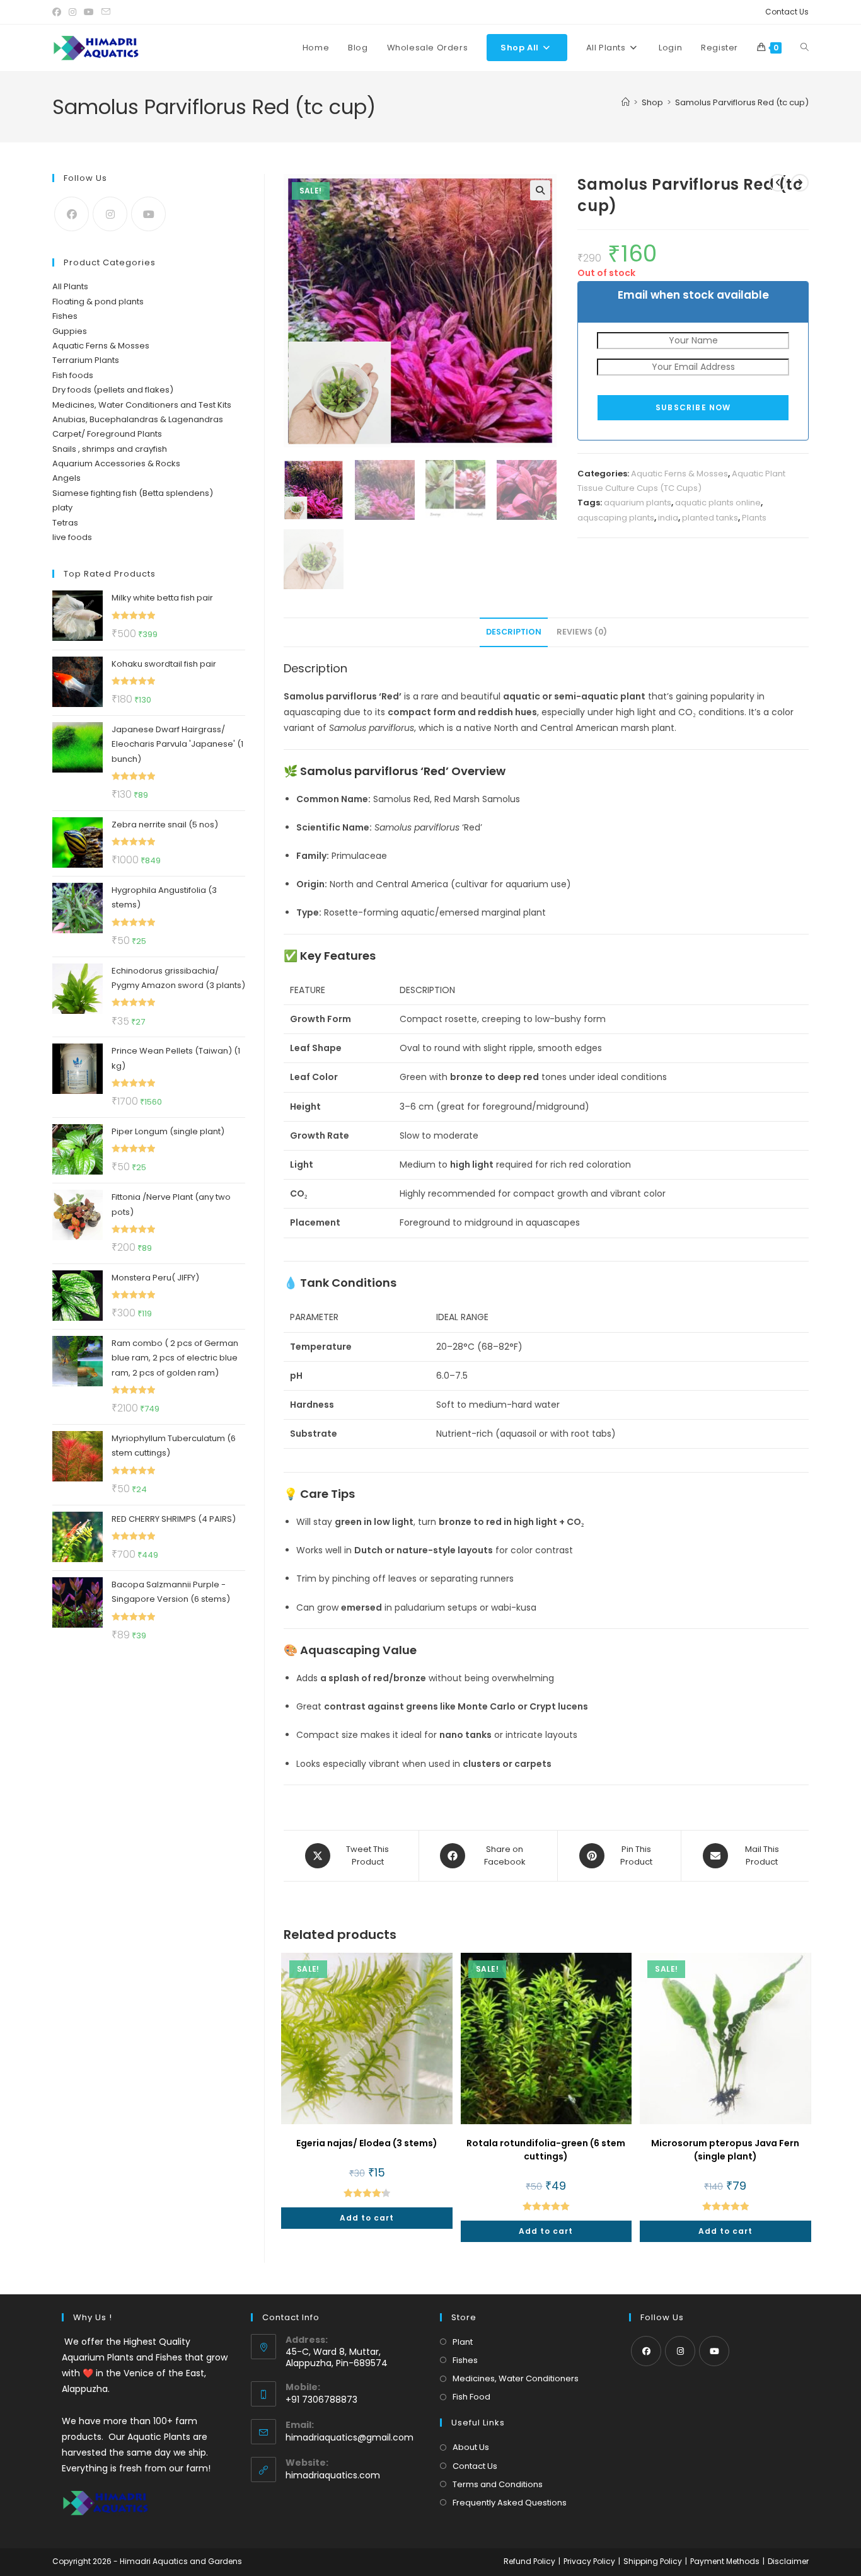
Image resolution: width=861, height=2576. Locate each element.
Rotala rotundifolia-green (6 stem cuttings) (546, 2150)
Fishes (65, 316)
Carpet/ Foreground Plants (107, 434)
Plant (463, 2342)
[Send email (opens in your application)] (106, 12)
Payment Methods (725, 2561)
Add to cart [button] (367, 2218)
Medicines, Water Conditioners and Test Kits (142, 405)
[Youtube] (148, 214)
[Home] (626, 102)
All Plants (70, 286)
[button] (540, 190)
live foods (72, 537)
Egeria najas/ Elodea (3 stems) (367, 2143)
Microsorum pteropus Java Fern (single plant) (725, 2150)
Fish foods (73, 375)
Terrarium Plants (86, 360)
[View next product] (800, 183)
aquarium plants (638, 503)
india (668, 518)
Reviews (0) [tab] (582, 632)
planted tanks (710, 518)
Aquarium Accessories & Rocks (116, 463)
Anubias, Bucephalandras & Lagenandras (138, 419)
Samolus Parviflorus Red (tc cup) (742, 102)
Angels (66, 478)
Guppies (70, 331)
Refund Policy (529, 2561)
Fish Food (471, 2397)
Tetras (65, 523)
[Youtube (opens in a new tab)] (89, 12)
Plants (754, 518)
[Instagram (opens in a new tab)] (72, 12)
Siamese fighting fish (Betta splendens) (133, 493)
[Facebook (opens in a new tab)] (59, 12)
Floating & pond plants (98, 302)
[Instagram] (110, 214)
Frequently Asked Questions (510, 2503)
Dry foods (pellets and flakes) (113, 390)
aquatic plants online (718, 503)
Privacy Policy (589, 2561)
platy (62, 508)
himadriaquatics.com (333, 2475)
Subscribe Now (693, 407)
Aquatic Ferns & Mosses (679, 474)
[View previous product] (778, 183)
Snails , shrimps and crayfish (110, 449)
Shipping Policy (653, 2561)
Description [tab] (514, 632)
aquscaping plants (616, 518)
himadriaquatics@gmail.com (350, 2437)
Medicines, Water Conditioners (516, 2378)
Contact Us (787, 12)
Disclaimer (788, 2561)
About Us (471, 2447)
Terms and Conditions (498, 2484)
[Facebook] (72, 214)
